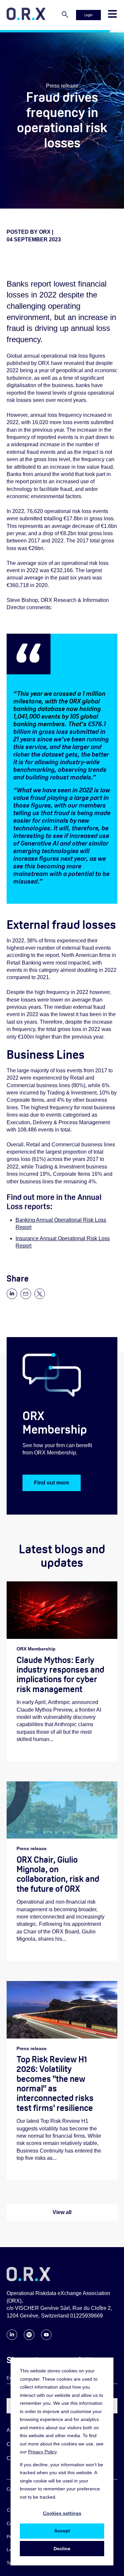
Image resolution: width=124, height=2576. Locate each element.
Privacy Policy (42, 2452)
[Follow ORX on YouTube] (46, 2338)
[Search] (65, 15)
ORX (45, 232)
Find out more (52, 1483)
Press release (62, 86)
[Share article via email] (26, 1297)
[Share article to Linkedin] (12, 1297)
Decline (62, 2549)
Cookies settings (62, 2513)
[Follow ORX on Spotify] (29, 2338)
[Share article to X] (40, 1297)
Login (88, 15)
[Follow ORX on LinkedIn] (12, 2338)
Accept (62, 2531)
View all (62, 2212)
